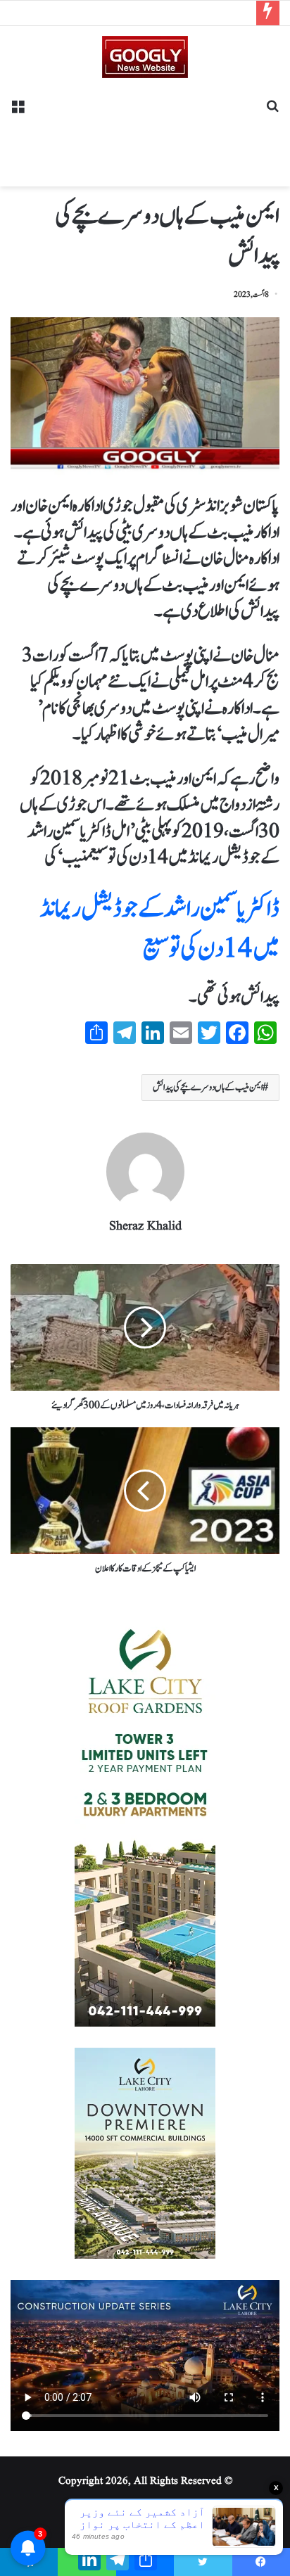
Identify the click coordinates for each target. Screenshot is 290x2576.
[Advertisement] (145, 127)
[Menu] (18, 111)
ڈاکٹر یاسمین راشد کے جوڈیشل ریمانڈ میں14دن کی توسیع (160, 929)
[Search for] (272, 111)
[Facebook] (261, 2562)
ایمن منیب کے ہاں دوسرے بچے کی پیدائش (208, 1088)
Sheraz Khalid (145, 1226)
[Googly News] (145, 57)
